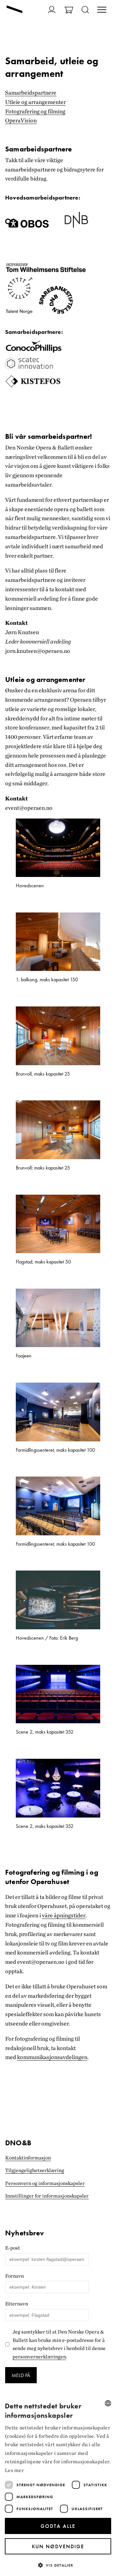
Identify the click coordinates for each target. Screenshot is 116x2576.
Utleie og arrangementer (35, 102)
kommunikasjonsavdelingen (52, 2057)
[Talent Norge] (19, 313)
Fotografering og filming (35, 111)
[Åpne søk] (85, 10)
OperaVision (21, 120)
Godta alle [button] (58, 2526)
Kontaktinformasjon (28, 2158)
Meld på (21, 2375)
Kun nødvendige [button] (58, 2546)
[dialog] (58, 2486)
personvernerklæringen (39, 2357)
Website (9, 2227)
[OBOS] (27, 226)
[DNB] (76, 226)
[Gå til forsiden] (15, 10)
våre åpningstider (64, 1915)
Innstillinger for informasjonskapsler (47, 2196)
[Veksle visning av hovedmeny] (102, 10)
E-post (13, 2248)
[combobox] (108, 2403)
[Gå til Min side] (52, 10)
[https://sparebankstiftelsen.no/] (56, 313)
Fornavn (15, 2276)
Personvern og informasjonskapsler (45, 2183)
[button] (58, 2565)
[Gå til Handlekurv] (69, 11)
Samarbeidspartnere (31, 93)
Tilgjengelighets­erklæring (35, 2170)
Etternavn (17, 2304)
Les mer (14, 2470)
